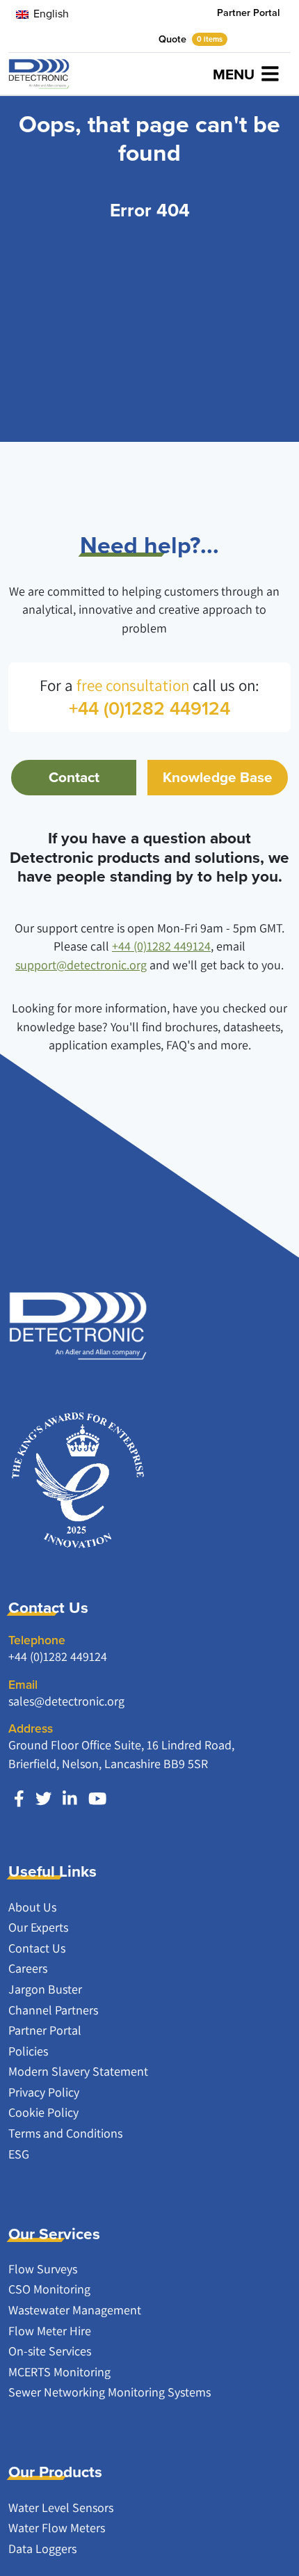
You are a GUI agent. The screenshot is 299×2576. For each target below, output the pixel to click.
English (50, 14)
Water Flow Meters (57, 2528)
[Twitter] (43, 1799)
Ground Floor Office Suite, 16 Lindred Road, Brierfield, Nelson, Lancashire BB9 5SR (121, 1754)
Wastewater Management (75, 2310)
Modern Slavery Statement (78, 2071)
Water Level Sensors (61, 2507)
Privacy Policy (44, 2092)
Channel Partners (53, 2010)
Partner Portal (248, 13)
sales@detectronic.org (66, 1701)
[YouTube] (97, 1799)
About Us (32, 1907)
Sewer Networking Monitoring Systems (110, 2392)
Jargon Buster (45, 1989)
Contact (74, 777)
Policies (28, 2051)
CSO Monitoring (49, 2289)
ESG (19, 2154)
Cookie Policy (43, 2112)
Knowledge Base (218, 777)
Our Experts (38, 1927)
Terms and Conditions (65, 2133)
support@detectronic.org (81, 965)
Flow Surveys (43, 2269)
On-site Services (50, 2351)
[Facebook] (19, 1799)
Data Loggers (42, 2549)
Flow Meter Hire (50, 2331)
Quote (191, 39)
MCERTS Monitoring (59, 2372)
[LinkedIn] (70, 1799)
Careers (28, 1968)
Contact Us (37, 1948)
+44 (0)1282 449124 (161, 946)
